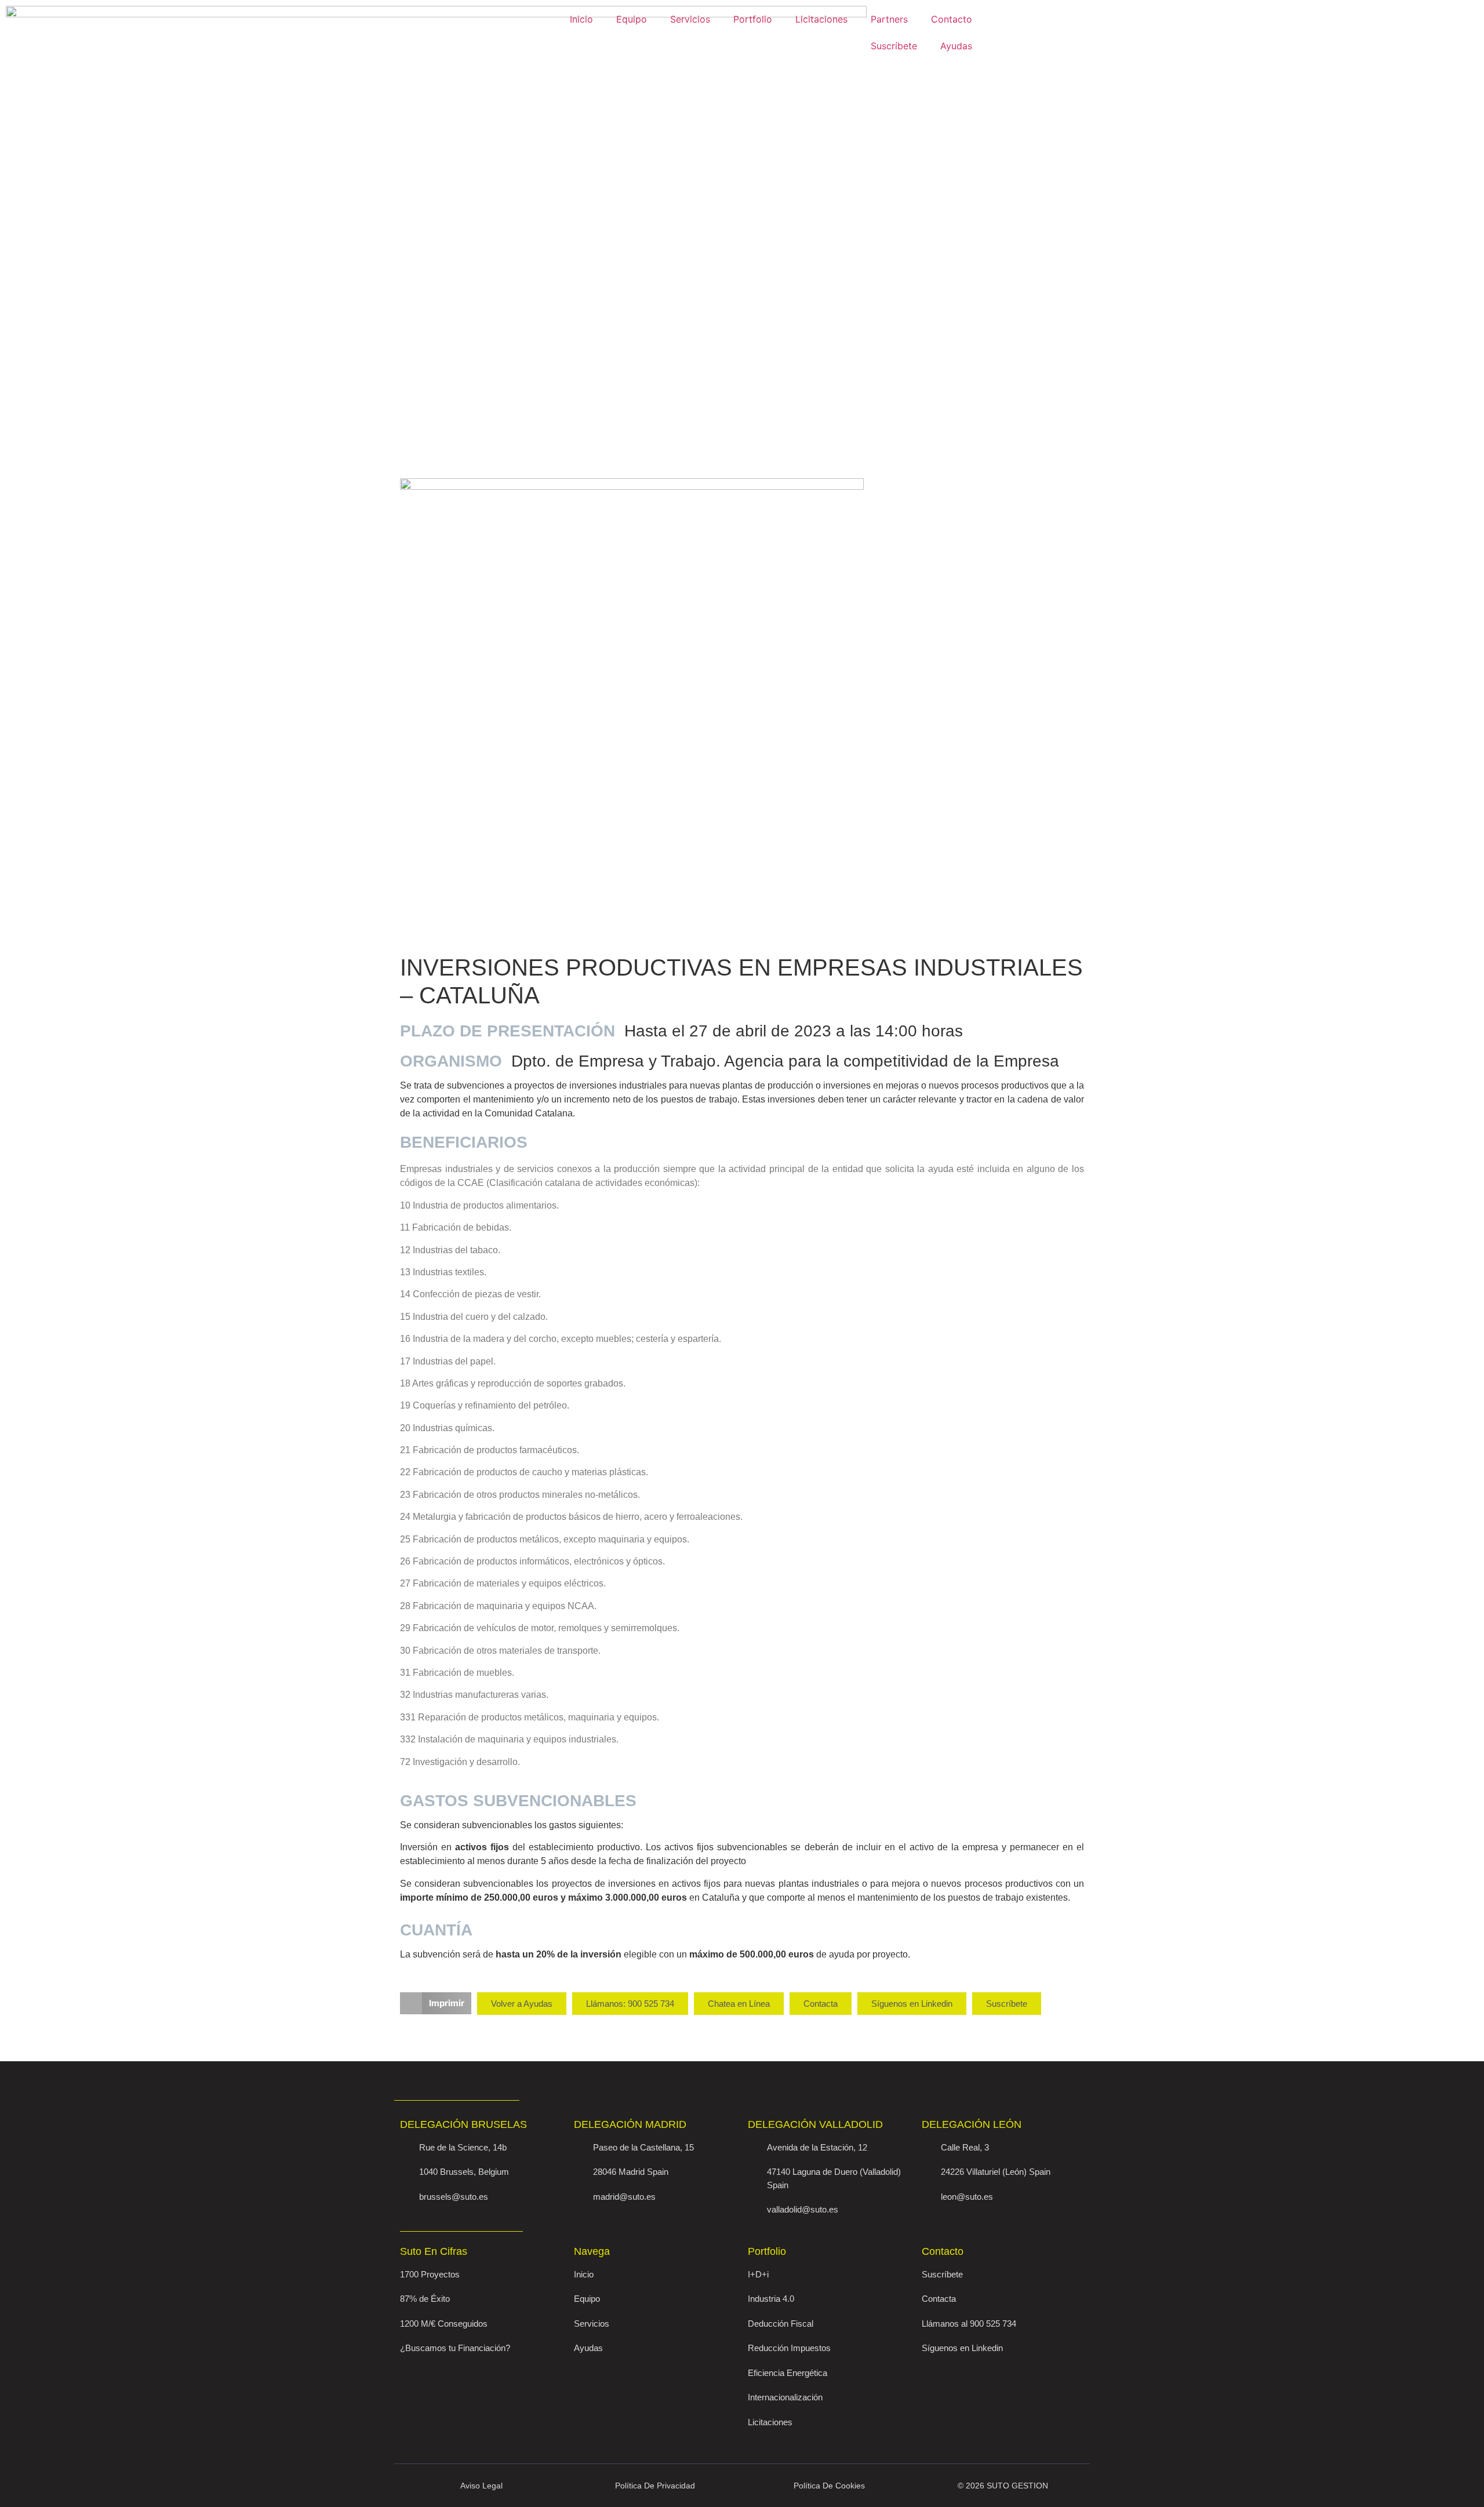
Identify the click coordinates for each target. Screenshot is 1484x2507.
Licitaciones (821, 19)
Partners (889, 19)
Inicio (581, 19)
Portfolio (753, 19)
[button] (436, 2003)
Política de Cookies (829, 2486)
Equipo (632, 19)
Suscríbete (894, 46)
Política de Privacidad (655, 2486)
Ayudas (956, 46)
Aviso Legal (481, 2486)
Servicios (690, 19)
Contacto (952, 19)
